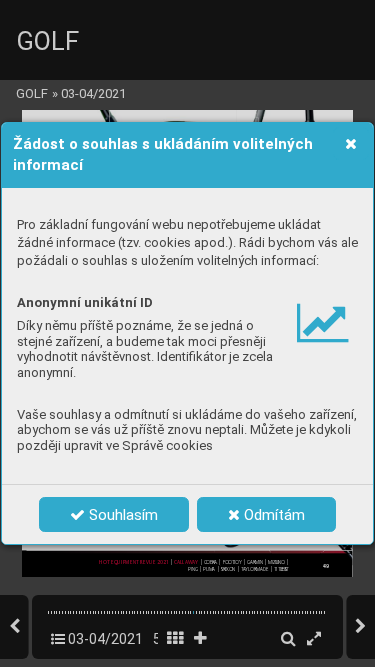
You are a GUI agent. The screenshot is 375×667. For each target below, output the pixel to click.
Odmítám (272, 515)
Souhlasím (121, 515)
